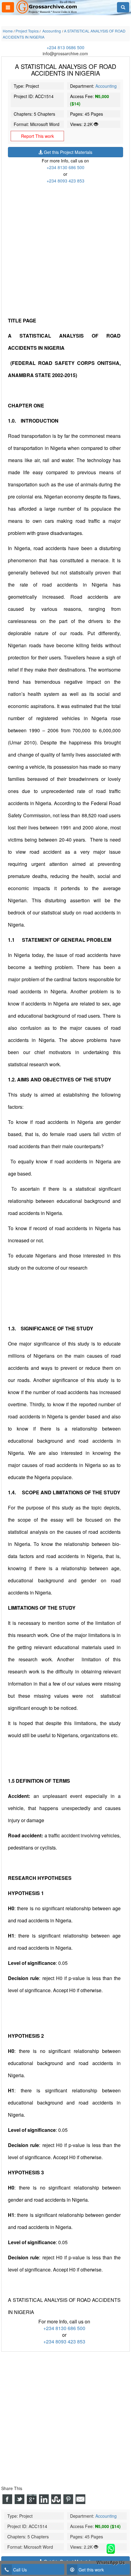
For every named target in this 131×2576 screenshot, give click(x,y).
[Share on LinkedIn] (44, 2499)
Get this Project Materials (67, 152)
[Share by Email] (80, 2499)
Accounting (106, 86)
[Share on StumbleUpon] (56, 2499)
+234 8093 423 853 (65, 181)
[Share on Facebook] (7, 2499)
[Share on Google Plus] (32, 2499)
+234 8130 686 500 (65, 167)
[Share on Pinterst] (68, 2499)
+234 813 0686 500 (65, 47)
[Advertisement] (65, 249)
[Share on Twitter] (19, 2499)
